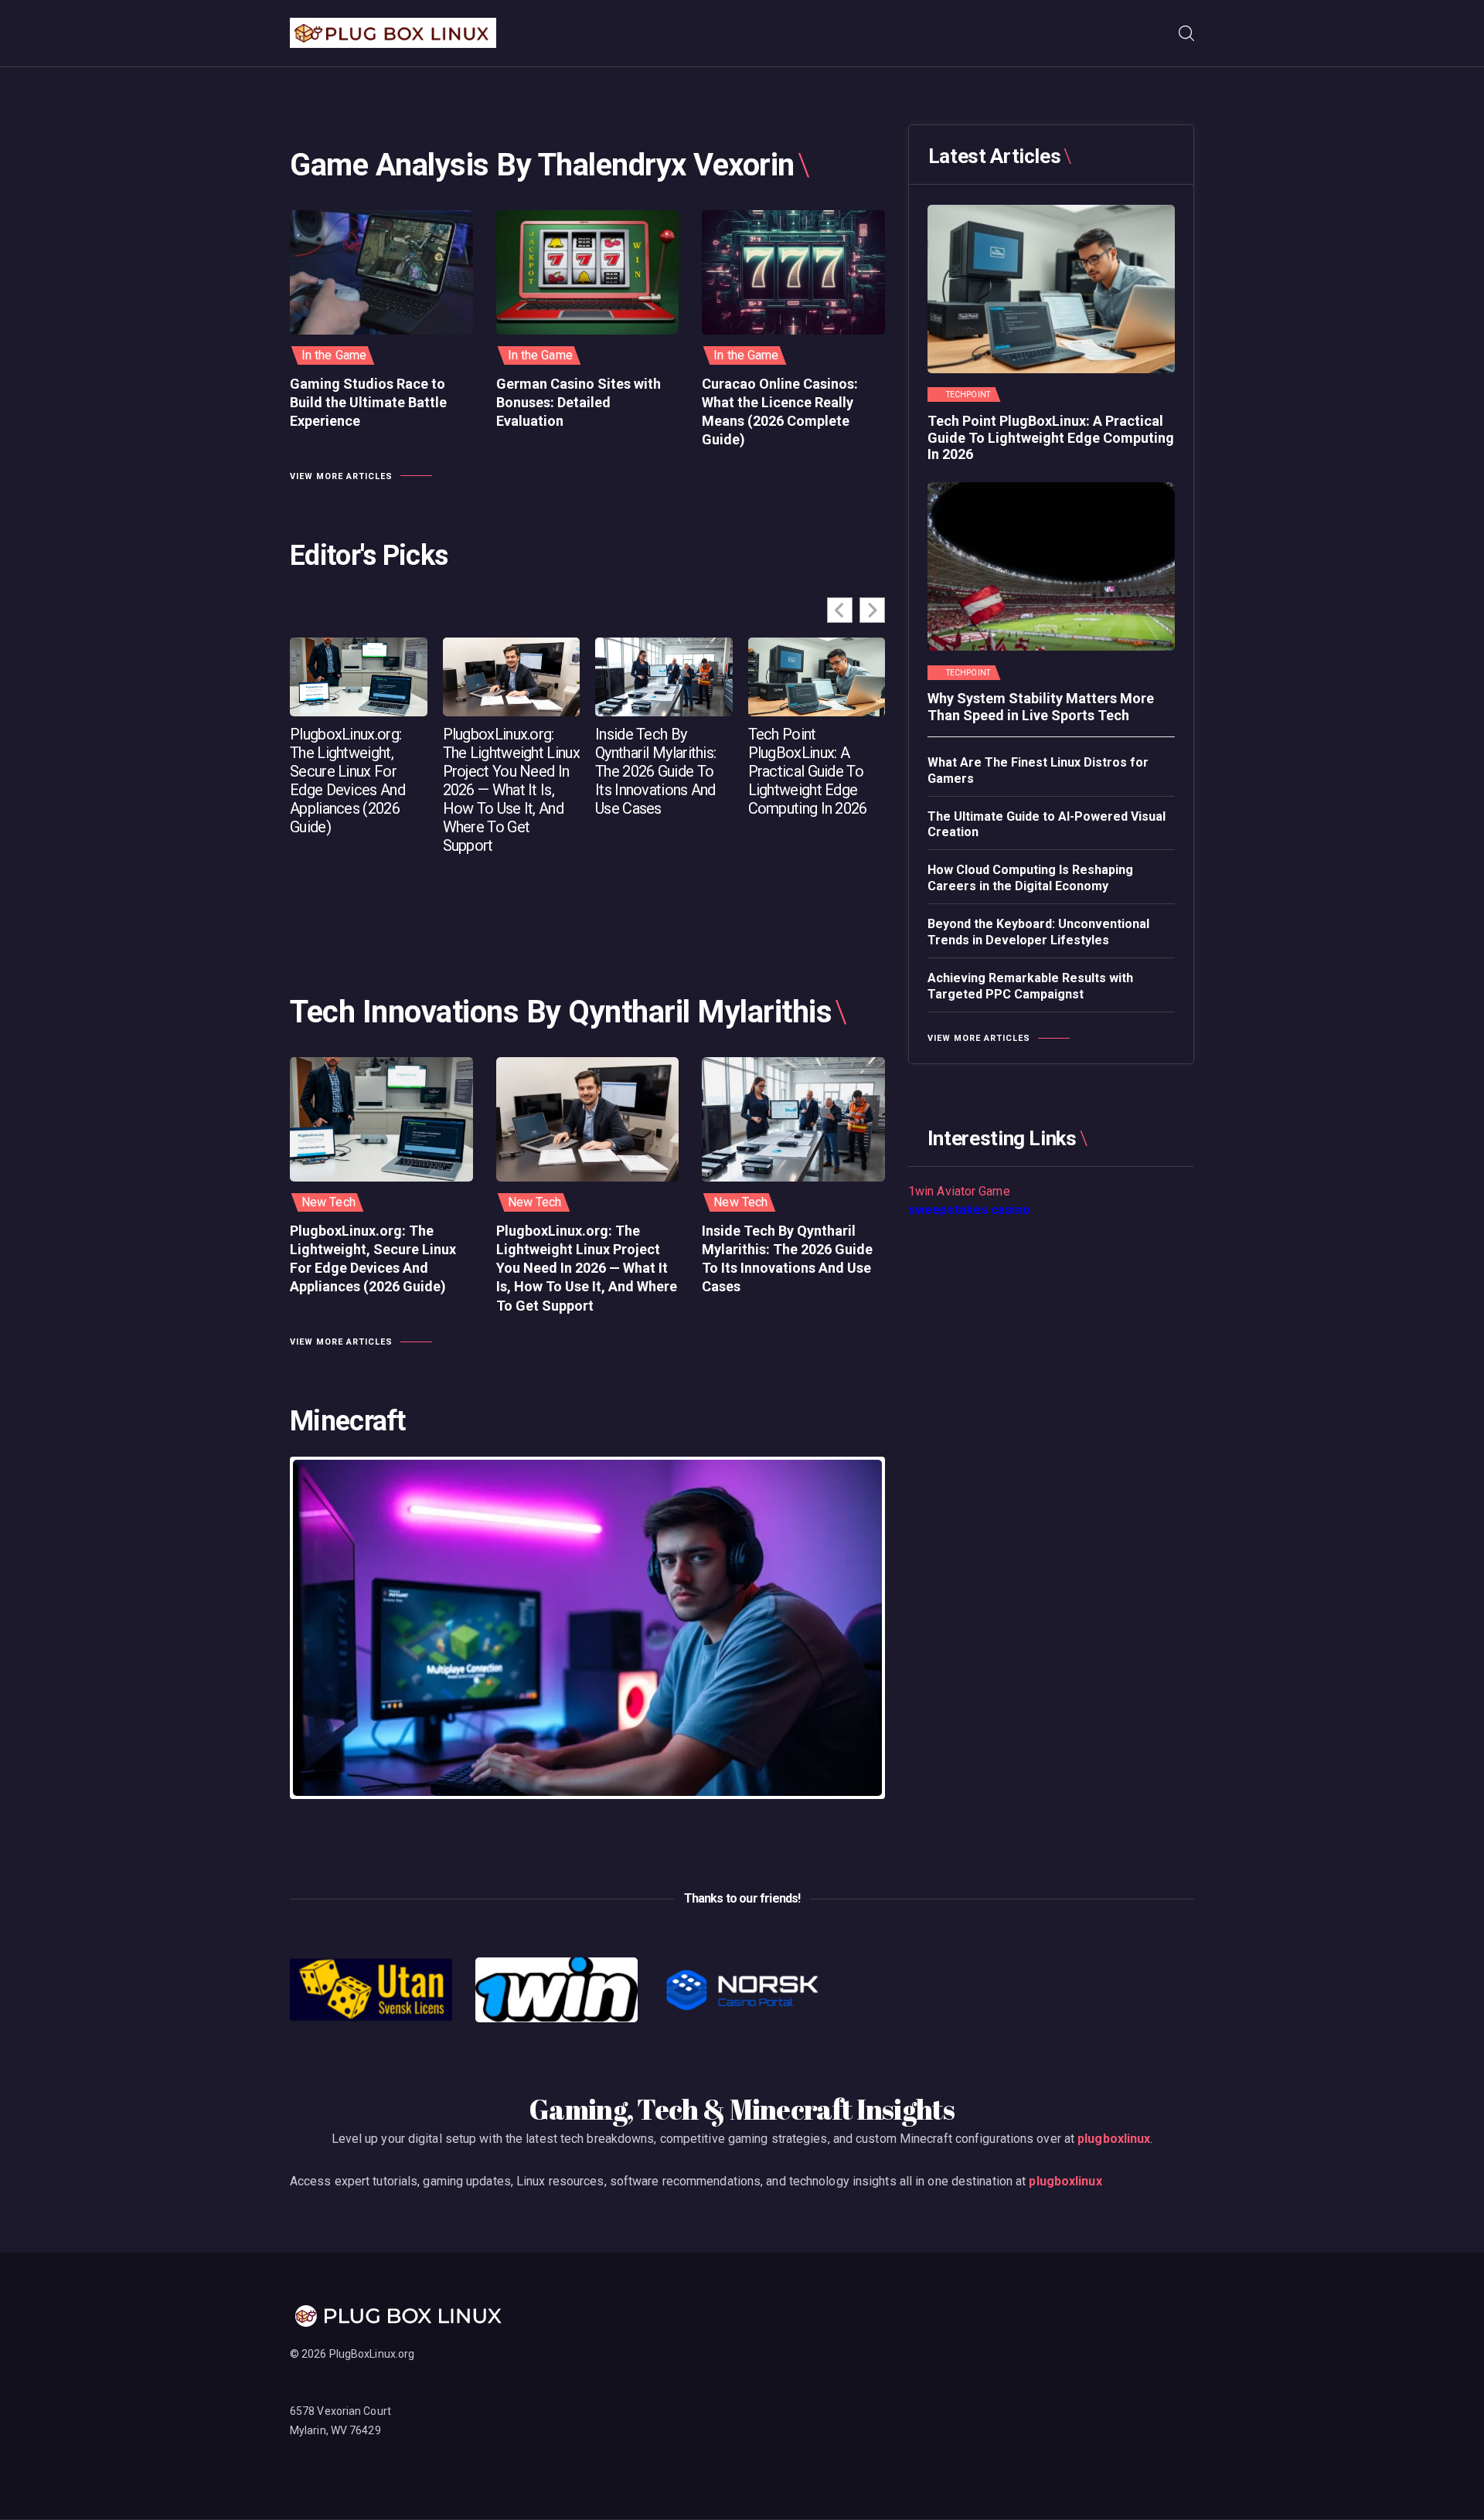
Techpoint (968, 395)
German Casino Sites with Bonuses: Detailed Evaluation (579, 403)
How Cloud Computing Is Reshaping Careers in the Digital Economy (1030, 878)
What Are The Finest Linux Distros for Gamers (1038, 770)
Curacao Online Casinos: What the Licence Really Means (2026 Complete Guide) (780, 412)
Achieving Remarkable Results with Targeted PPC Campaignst (1030, 986)
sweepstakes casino (969, 1210)
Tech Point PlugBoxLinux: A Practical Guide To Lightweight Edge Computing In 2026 (808, 771)
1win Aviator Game (959, 1191)
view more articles (341, 476)
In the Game (334, 355)
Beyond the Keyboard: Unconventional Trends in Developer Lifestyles (1038, 932)
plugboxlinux (1114, 2139)
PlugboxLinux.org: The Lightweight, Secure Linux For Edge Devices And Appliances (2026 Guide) (347, 780)
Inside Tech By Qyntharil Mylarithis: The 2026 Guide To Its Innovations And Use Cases (655, 771)
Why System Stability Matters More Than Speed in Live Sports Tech (1041, 707)
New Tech (328, 1202)
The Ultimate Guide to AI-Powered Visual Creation (1047, 825)
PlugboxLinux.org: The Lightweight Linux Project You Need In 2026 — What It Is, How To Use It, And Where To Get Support (511, 790)
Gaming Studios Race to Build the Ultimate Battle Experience (368, 403)
